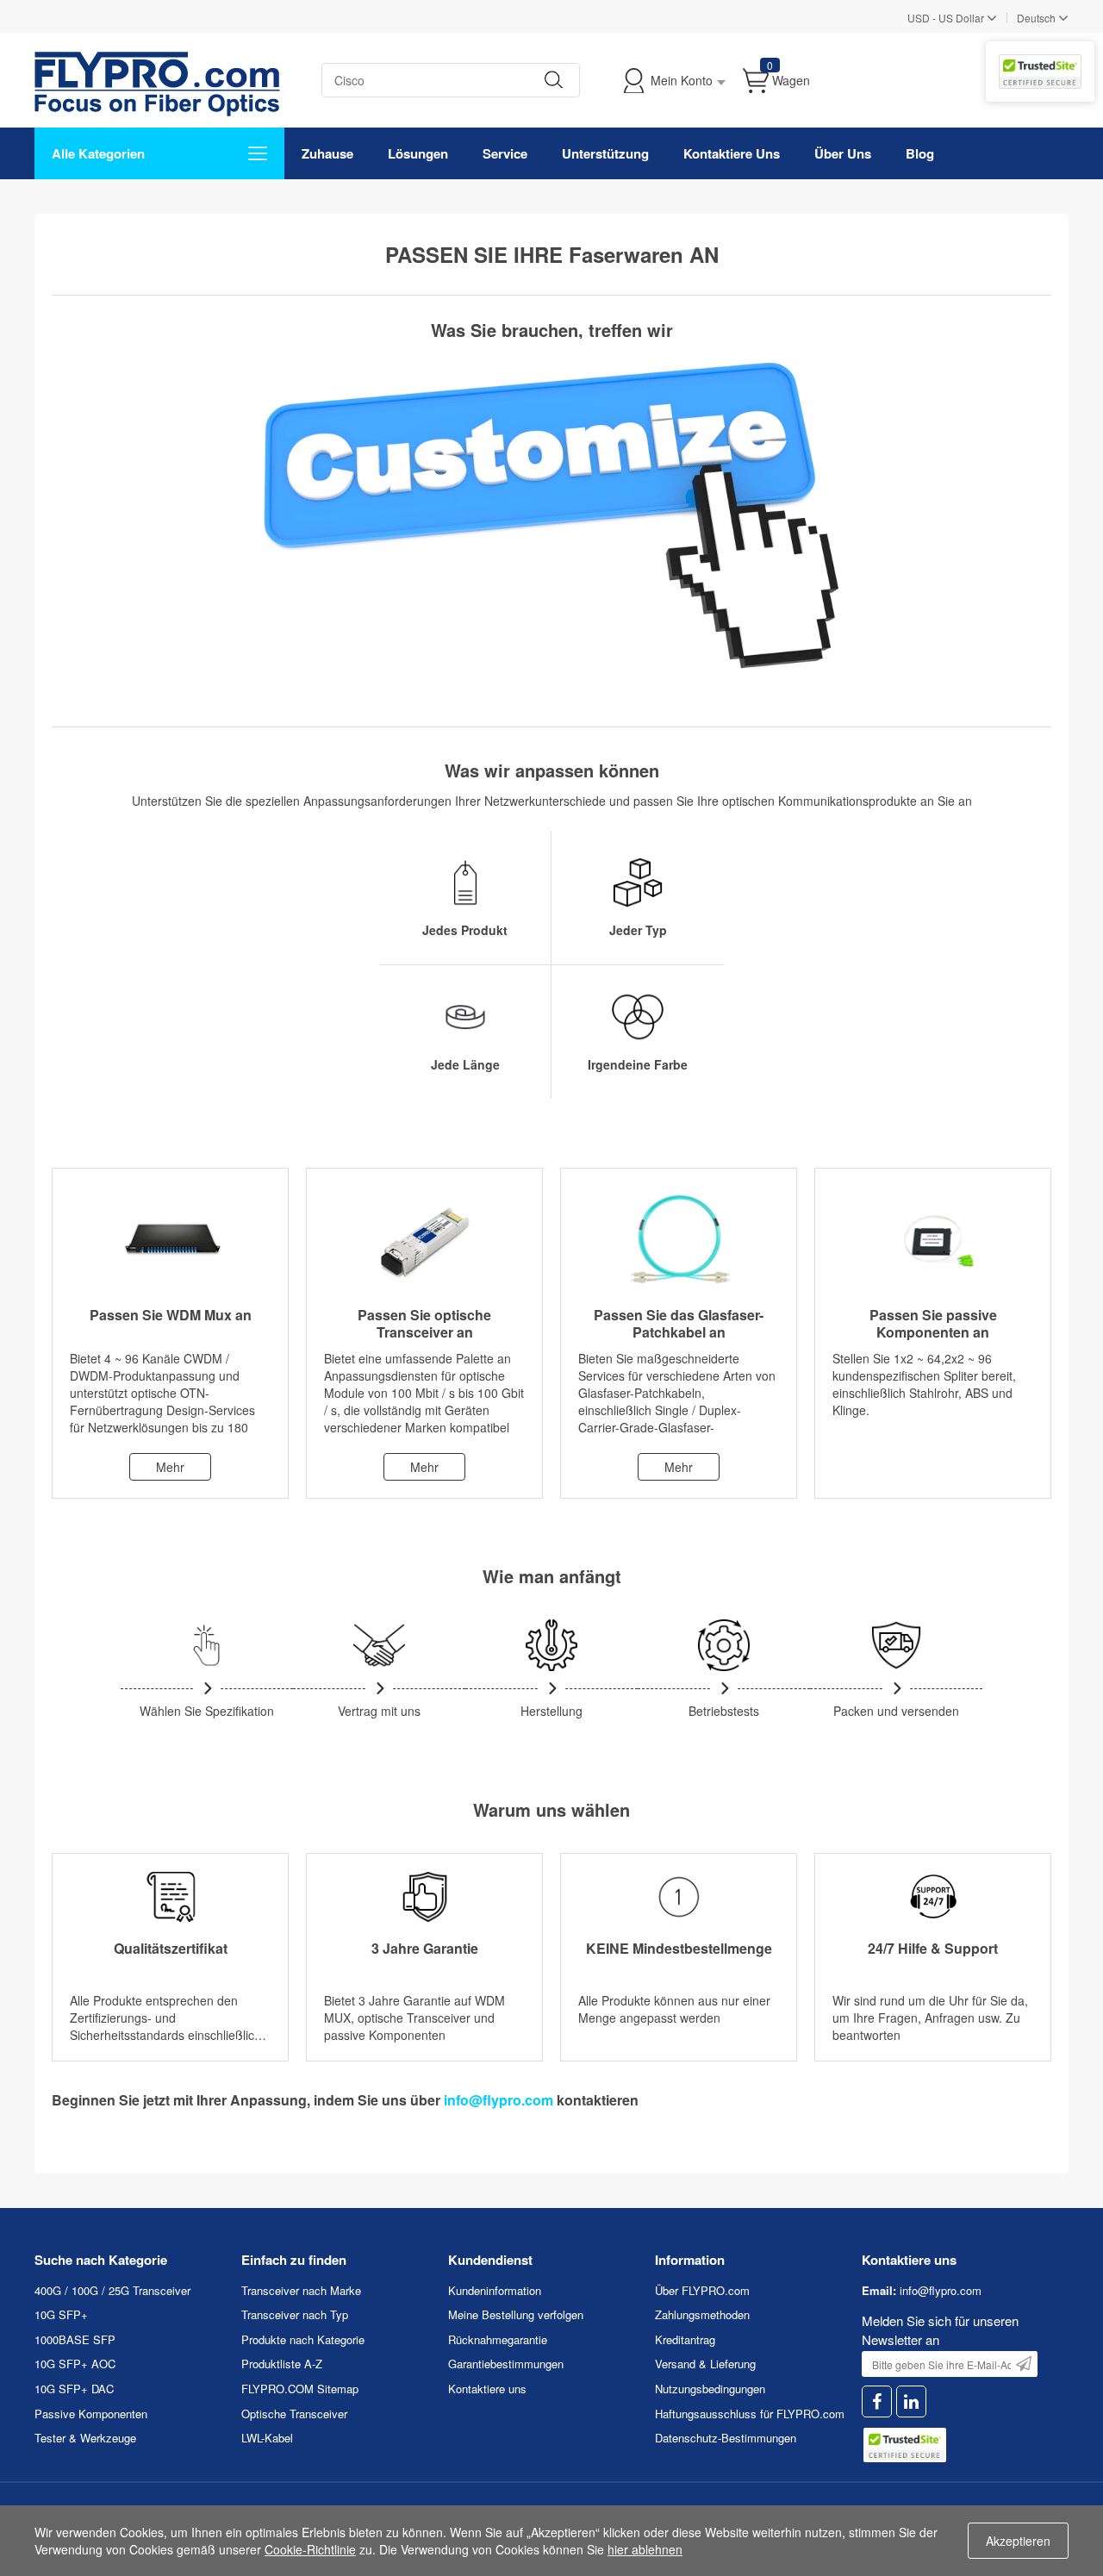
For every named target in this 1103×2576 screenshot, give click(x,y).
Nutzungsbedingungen (710, 2389)
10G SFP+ (61, 2314)
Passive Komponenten (91, 2414)
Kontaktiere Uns (732, 153)
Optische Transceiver (294, 2414)
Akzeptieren (1018, 2541)
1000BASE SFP (75, 2339)
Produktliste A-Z (282, 2364)
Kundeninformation (495, 2290)
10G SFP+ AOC (75, 2364)
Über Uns (843, 153)
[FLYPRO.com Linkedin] (911, 2401)
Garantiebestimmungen (506, 2364)
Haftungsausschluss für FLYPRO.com (750, 2414)
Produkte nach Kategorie (303, 2339)
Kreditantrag (685, 2339)
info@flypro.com (499, 2100)
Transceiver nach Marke (301, 2290)
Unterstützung (605, 153)
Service (505, 153)
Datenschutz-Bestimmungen (726, 2438)
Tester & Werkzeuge (85, 2438)
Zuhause (327, 153)
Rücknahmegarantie (498, 2339)
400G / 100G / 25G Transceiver (112, 2290)
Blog (920, 153)
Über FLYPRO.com (702, 2290)
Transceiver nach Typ (295, 2314)
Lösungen (418, 153)
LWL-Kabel (267, 2438)
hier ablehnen (645, 2549)
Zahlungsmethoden (702, 2314)
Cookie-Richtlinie (310, 2549)
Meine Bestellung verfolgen (516, 2314)
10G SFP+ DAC (74, 2389)
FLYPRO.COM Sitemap (300, 2389)
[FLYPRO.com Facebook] (877, 2401)
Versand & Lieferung (705, 2364)
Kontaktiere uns (487, 2389)
